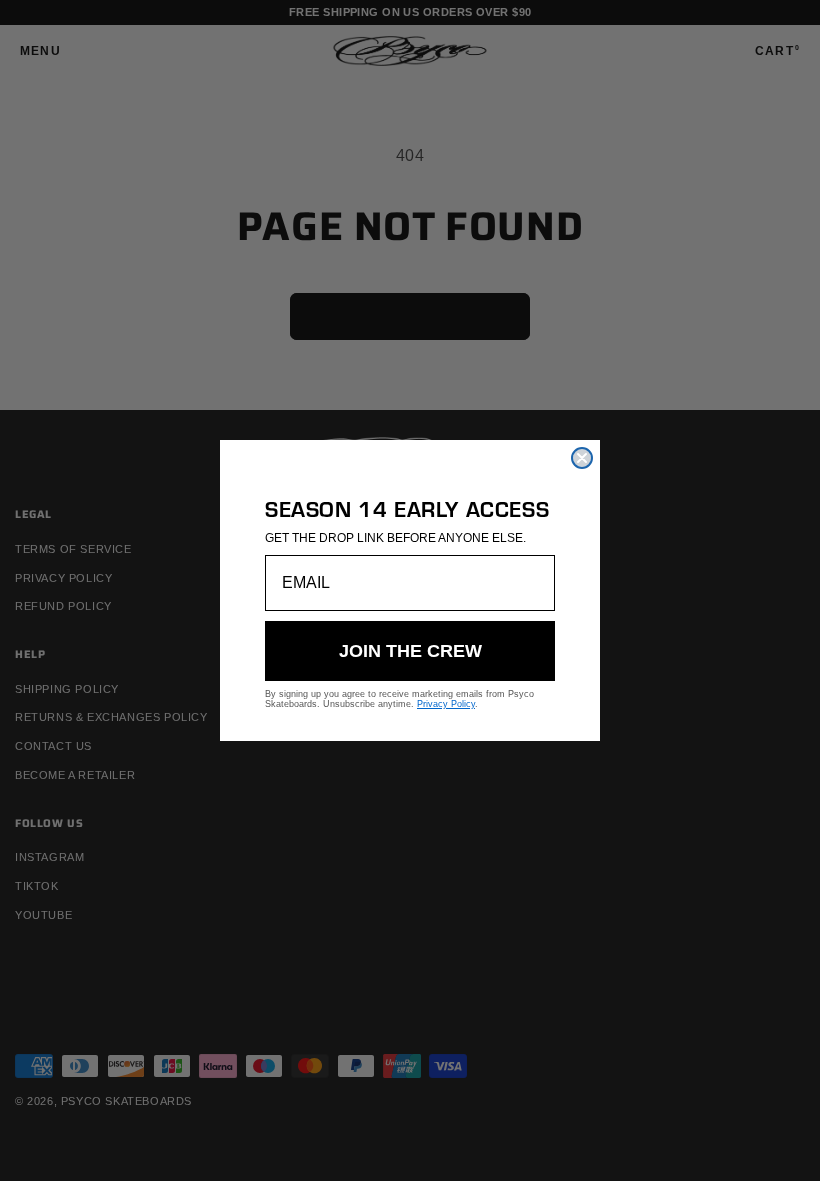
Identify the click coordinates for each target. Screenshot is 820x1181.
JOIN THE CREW (410, 651)
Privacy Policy (446, 704)
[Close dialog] (582, 458)
